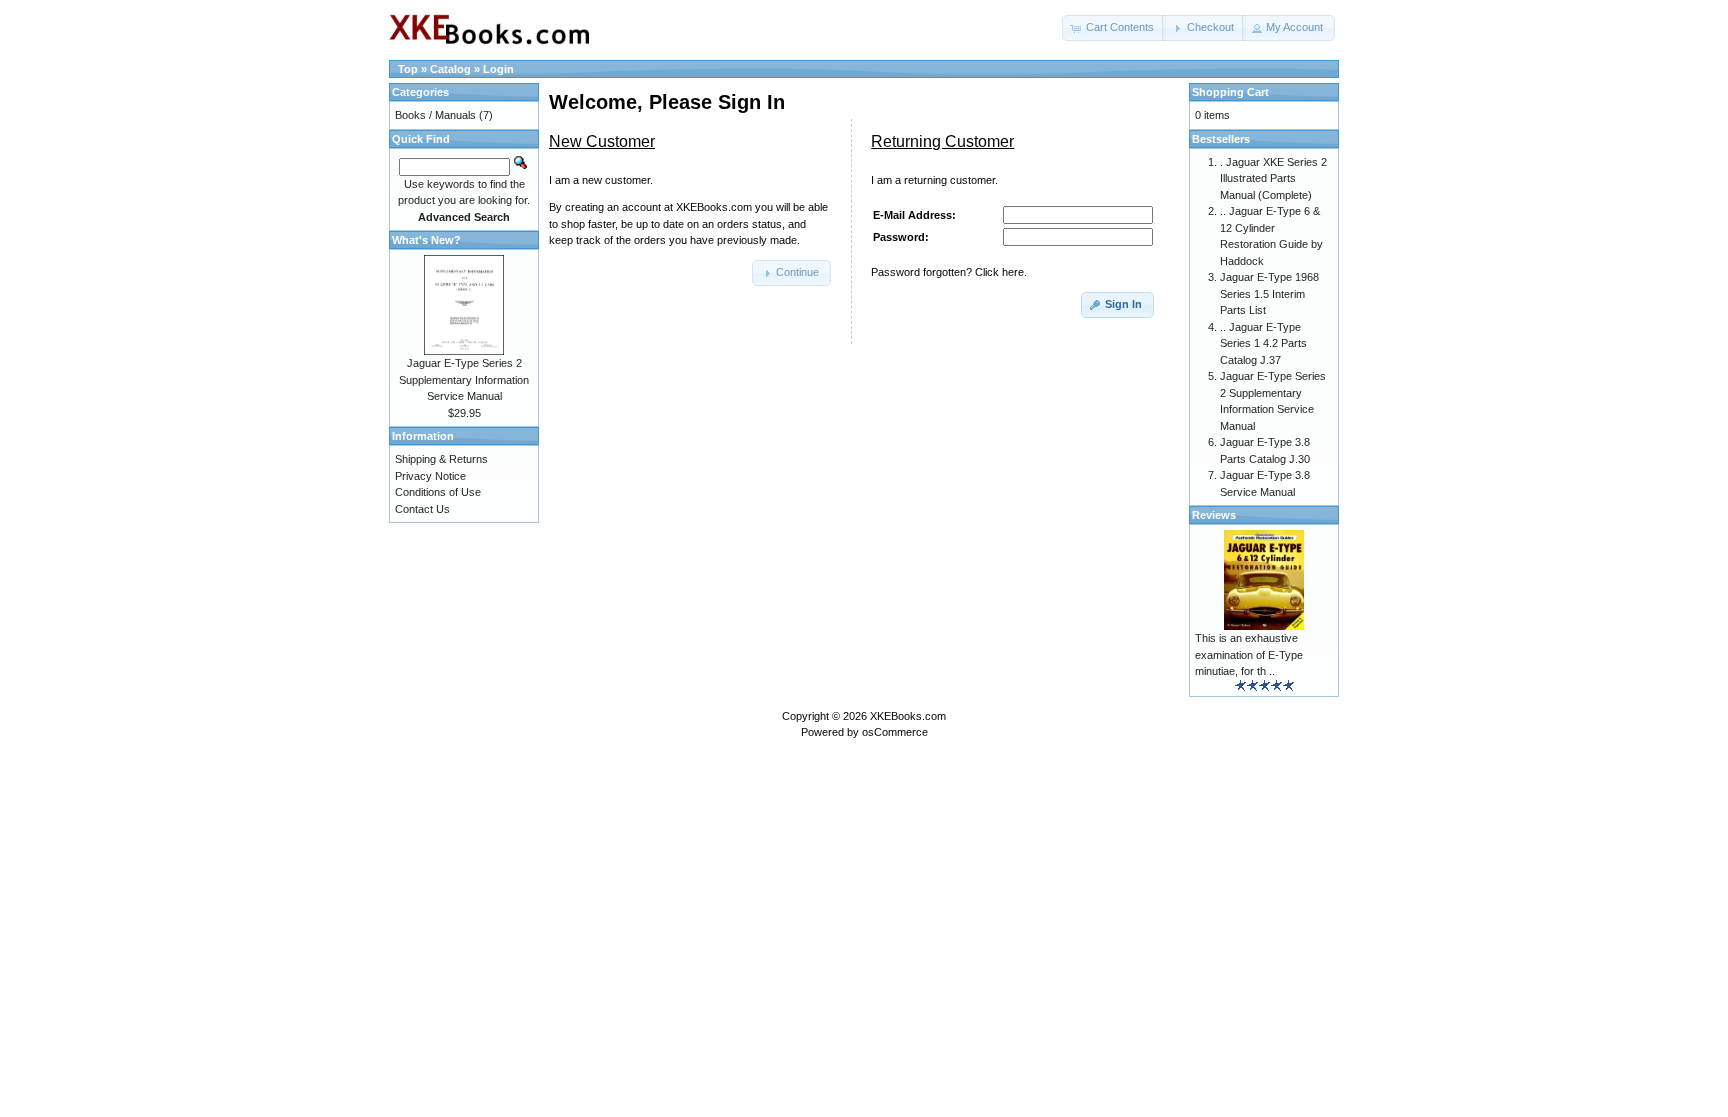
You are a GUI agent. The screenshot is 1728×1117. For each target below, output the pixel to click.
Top (408, 69)
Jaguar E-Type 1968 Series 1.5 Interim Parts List (1269, 293)
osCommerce (895, 732)
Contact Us (422, 509)
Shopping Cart (1230, 92)
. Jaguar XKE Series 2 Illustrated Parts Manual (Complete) (1273, 178)
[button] (1114, 28)
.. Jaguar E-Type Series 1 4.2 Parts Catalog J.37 (1263, 343)
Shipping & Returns (441, 459)
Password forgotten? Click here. (949, 272)
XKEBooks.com (908, 716)
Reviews (1214, 515)
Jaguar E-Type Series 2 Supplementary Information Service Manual (464, 379)
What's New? (426, 240)
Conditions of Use (438, 492)
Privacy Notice (430, 476)
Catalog (450, 69)
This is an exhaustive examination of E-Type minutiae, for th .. (1249, 654)
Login (498, 69)
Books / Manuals (435, 115)
